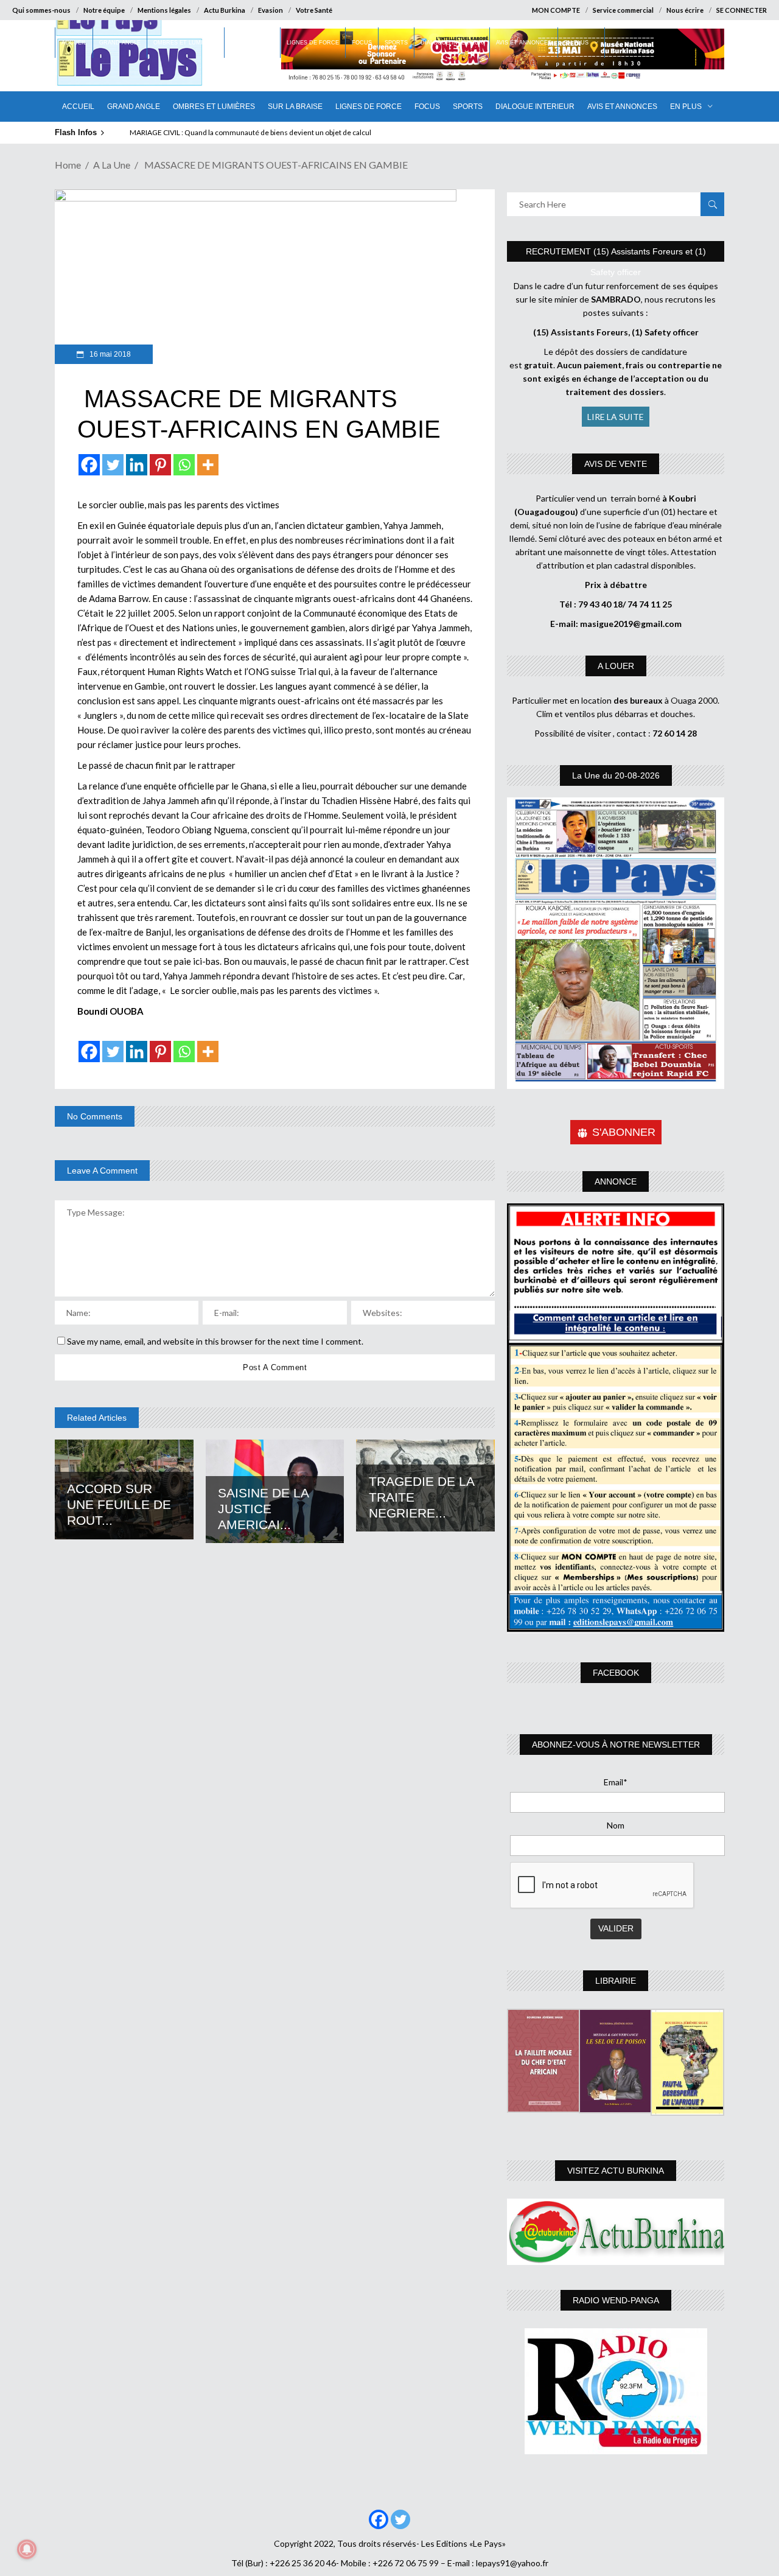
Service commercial (623, 10)
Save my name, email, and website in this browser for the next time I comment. (215, 1341)
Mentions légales (164, 10)
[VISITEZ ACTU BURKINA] (616, 2232)
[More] (208, 465)
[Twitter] (113, 465)
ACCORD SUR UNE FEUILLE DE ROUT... (119, 1504)
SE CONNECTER (742, 10)
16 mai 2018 (109, 354)
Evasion (271, 10)
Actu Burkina (225, 10)
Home (68, 165)
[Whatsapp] (184, 465)
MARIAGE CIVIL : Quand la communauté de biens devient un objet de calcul (250, 132)
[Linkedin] (137, 465)
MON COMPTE (556, 10)
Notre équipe (104, 10)
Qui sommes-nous (41, 10)
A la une (112, 165)
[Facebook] (89, 465)
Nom (616, 1825)
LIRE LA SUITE (616, 417)
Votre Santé (314, 10)
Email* (616, 1782)
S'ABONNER (624, 1132)
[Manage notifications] (27, 2549)
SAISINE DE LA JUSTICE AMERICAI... (263, 1509)
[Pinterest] (160, 465)
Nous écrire (685, 10)
